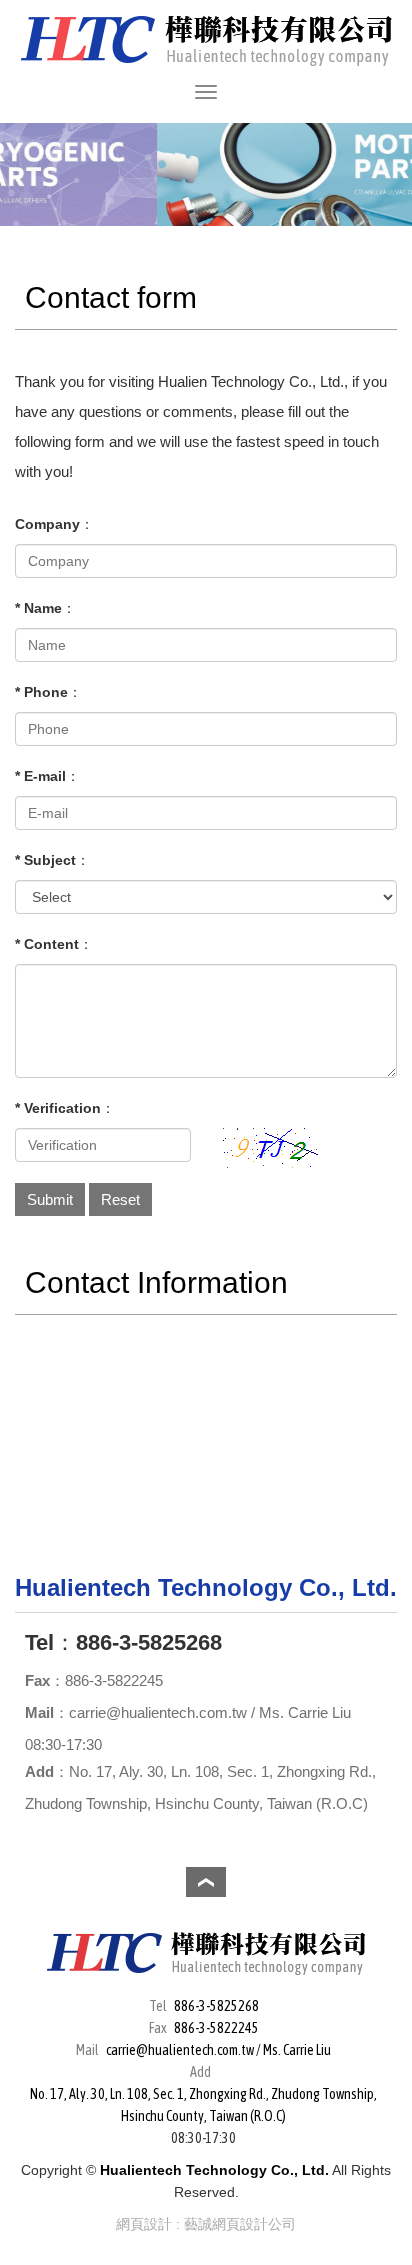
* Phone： (48, 692)
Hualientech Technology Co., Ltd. (206, 40)
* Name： (45, 608)
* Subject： (52, 860)
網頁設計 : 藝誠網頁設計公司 (206, 2224)
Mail (39, 1712)
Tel (39, 1642)
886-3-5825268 (216, 2006)
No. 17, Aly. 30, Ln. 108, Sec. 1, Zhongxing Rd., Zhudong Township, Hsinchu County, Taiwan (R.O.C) (203, 2105)
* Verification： (65, 1108)
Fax (37, 1680)
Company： (54, 524)
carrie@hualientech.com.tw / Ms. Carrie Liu (218, 2050)
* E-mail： (47, 776)
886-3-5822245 (216, 2028)
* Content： (54, 944)
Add (39, 1771)
